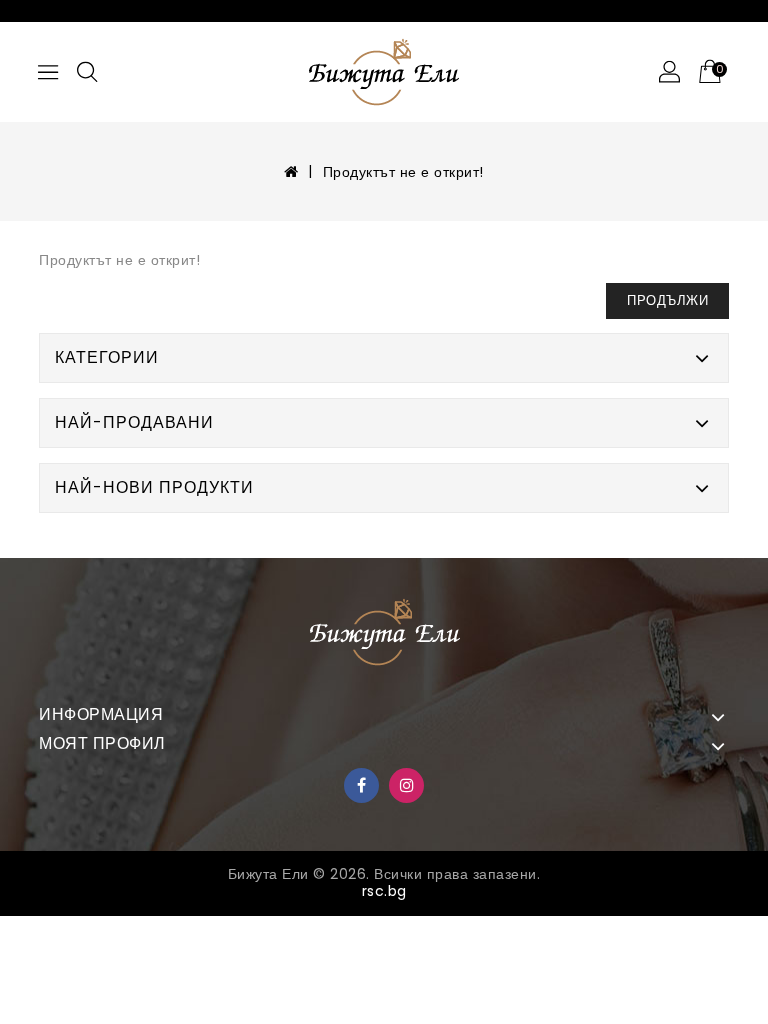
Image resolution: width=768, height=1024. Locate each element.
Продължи (667, 300)
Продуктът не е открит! (403, 172)
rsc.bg (384, 891)
